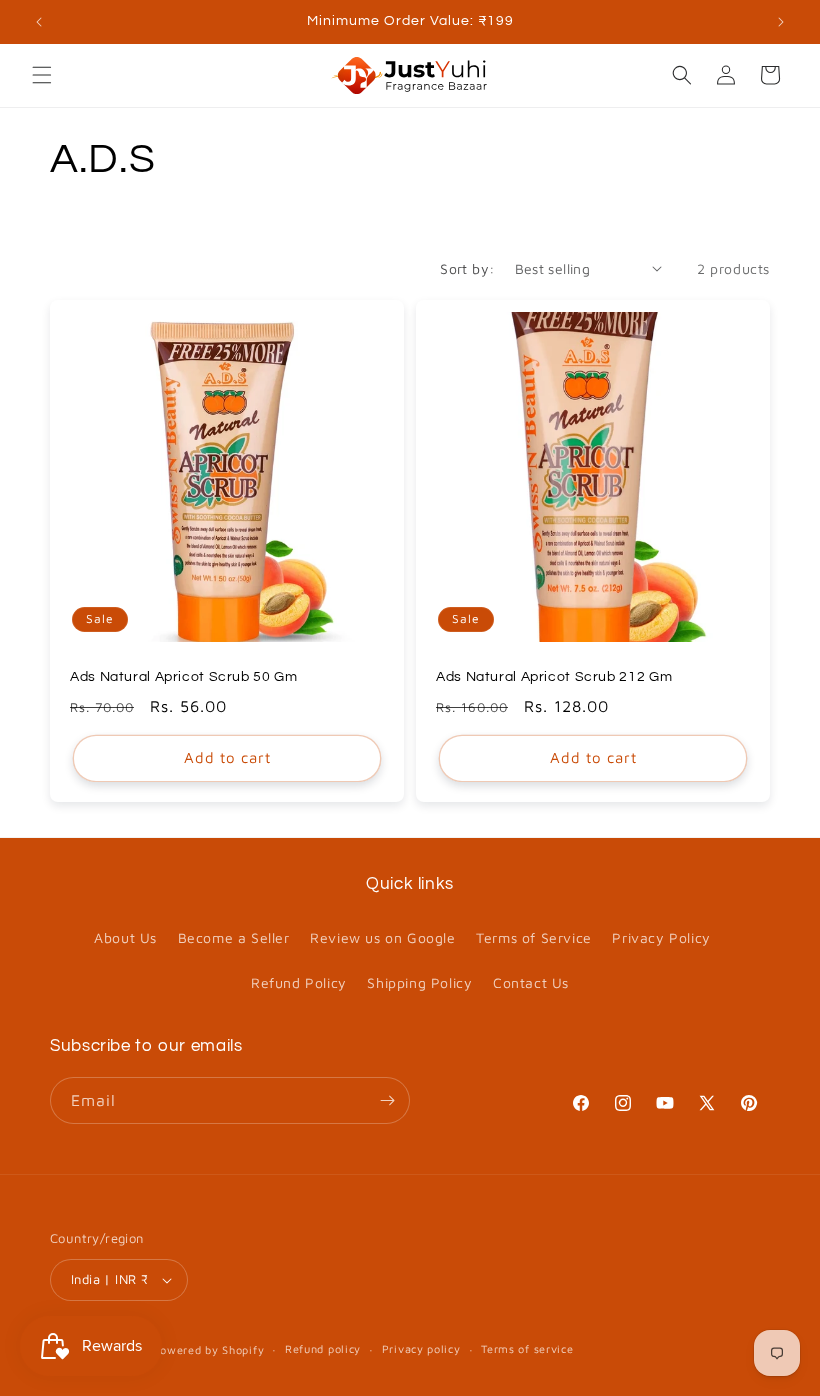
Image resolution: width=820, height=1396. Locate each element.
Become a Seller (234, 937)
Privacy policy (421, 1348)
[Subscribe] (387, 1100)
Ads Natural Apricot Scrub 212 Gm (554, 677)
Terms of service (527, 1348)
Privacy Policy (661, 937)
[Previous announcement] (39, 22)
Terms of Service (534, 937)
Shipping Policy (419, 982)
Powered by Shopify (209, 1349)
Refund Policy (299, 982)
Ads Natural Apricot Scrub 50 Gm (184, 677)
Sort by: (467, 268)
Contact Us (531, 982)
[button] (42, 75)
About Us (125, 937)
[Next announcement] (781, 22)
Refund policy (323, 1348)
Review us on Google (382, 937)
